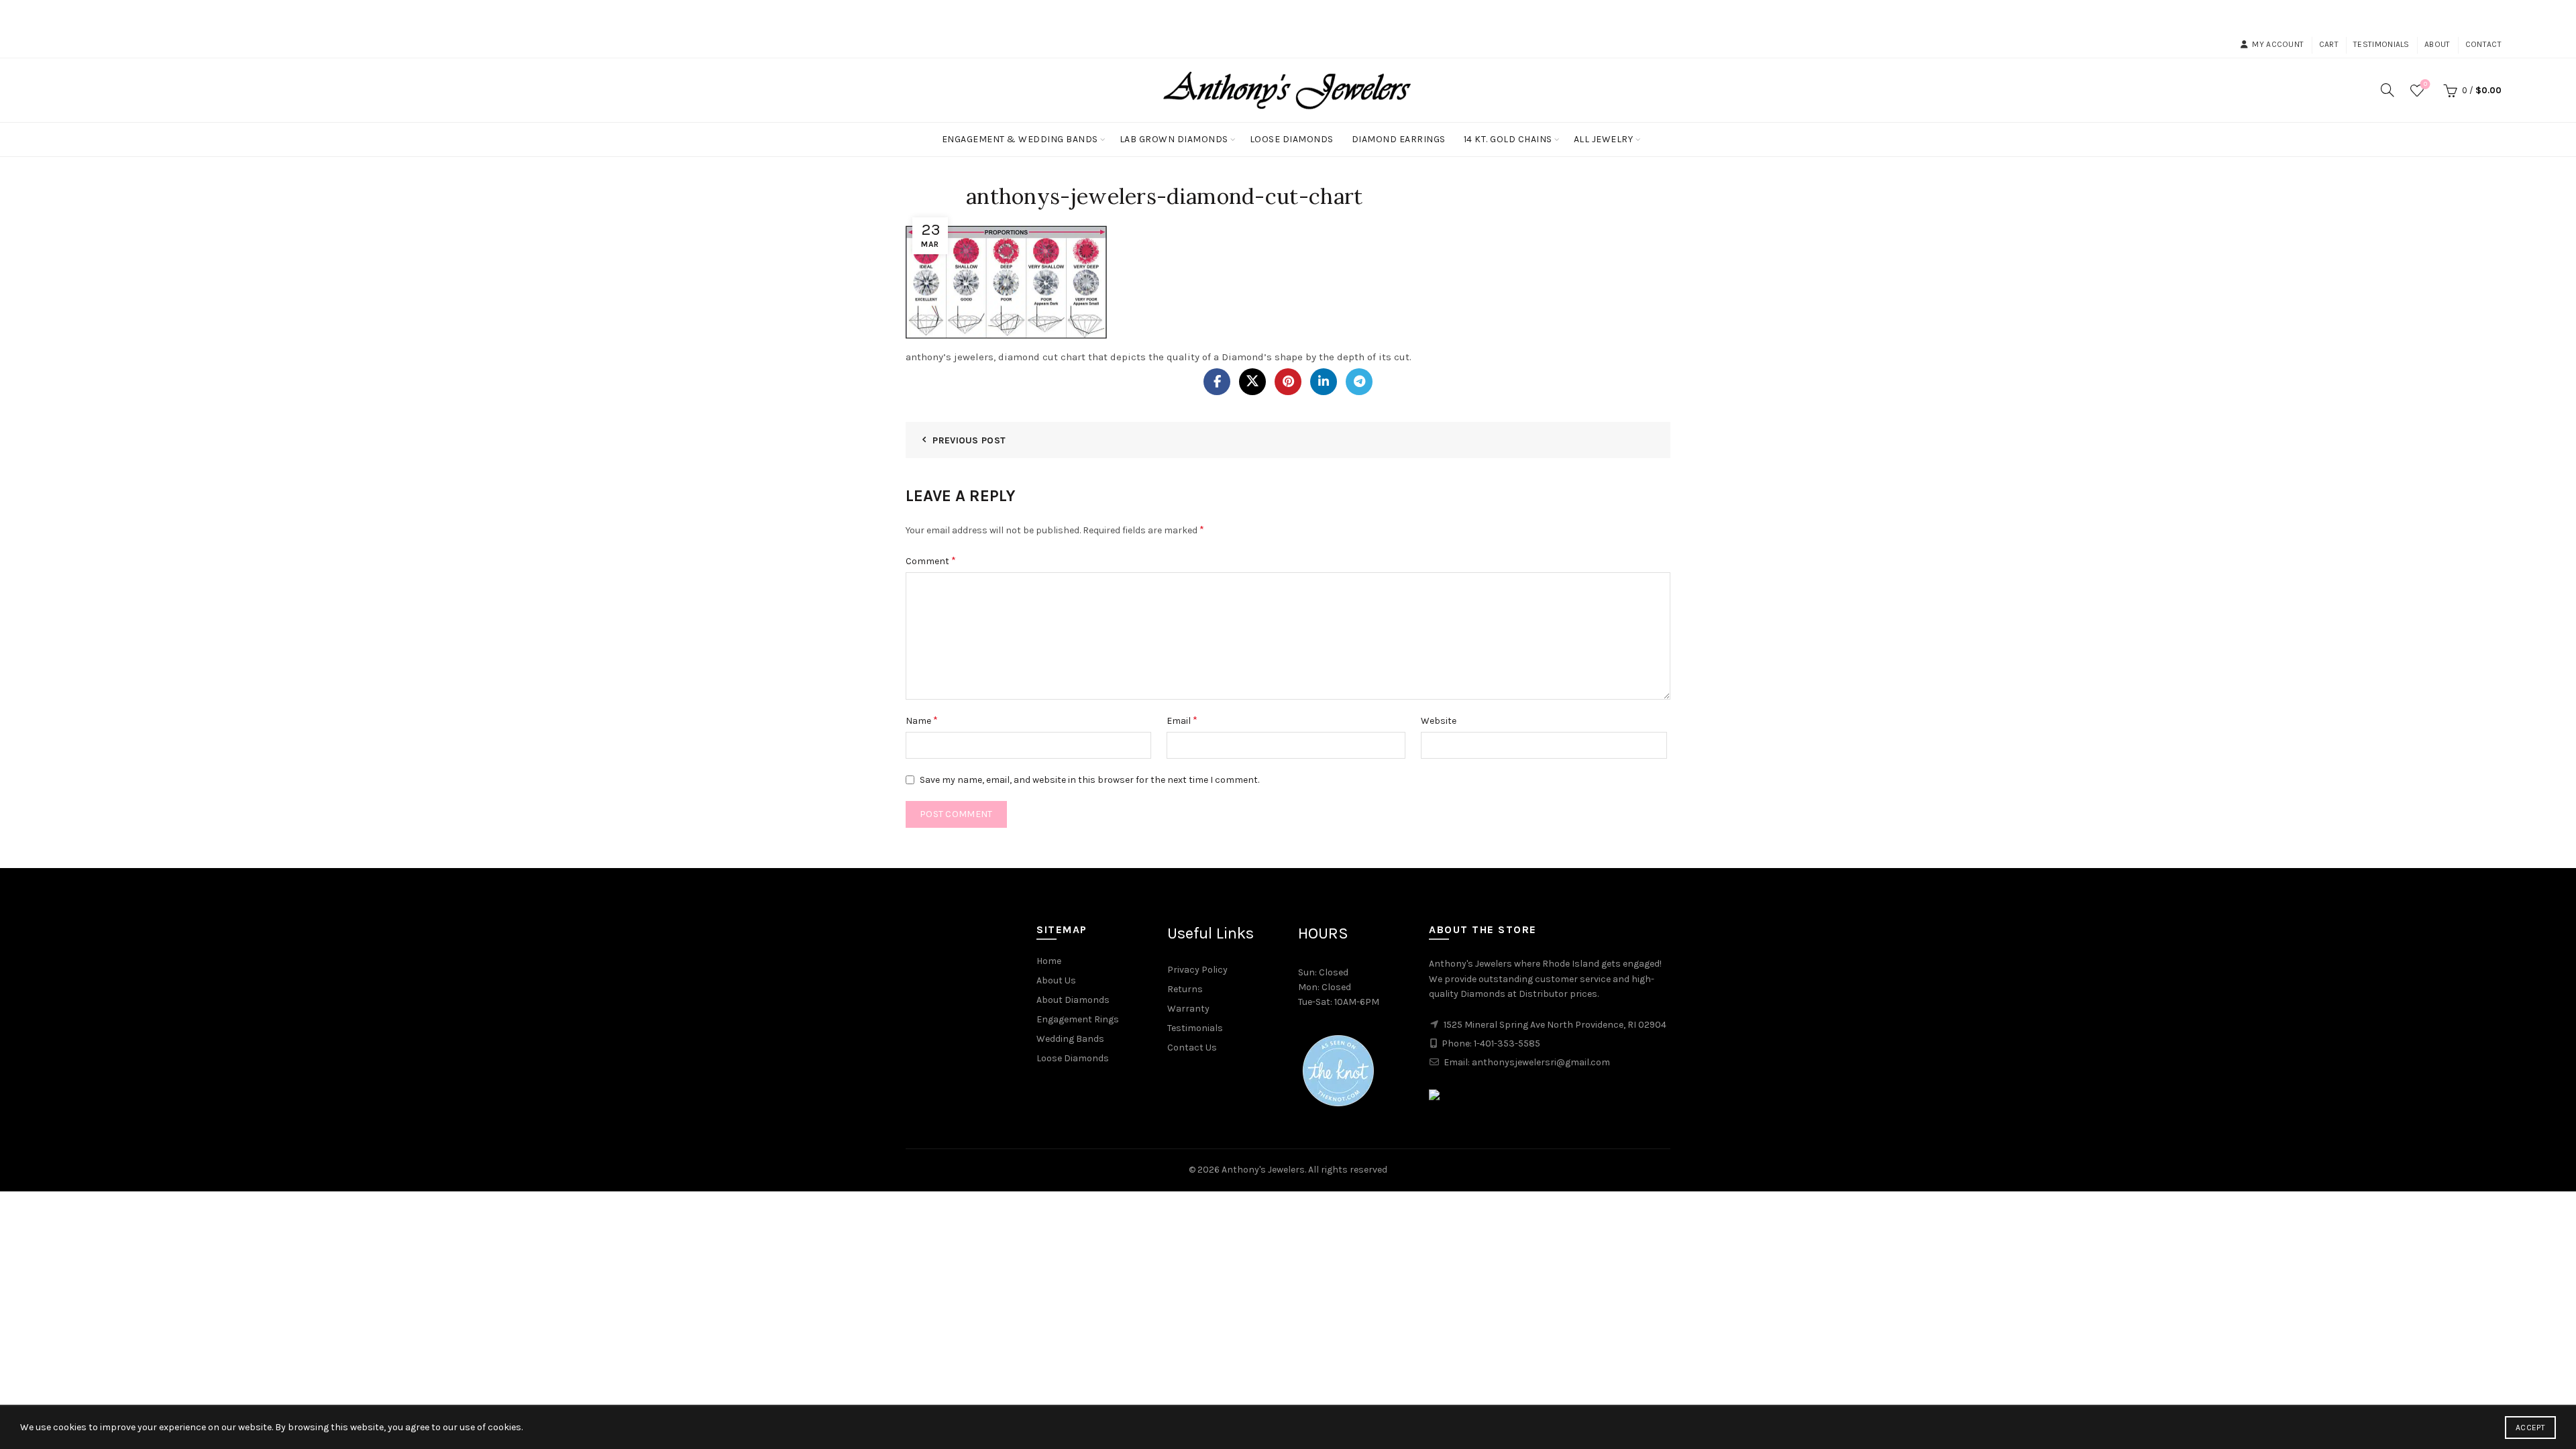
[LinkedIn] (1324, 382)
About (2437, 44)
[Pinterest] (1288, 382)
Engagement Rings (1078, 1019)
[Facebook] (1217, 382)
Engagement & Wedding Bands (1020, 139)
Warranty (1188, 1009)
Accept (2530, 1428)
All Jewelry (1604, 139)
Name (922, 720)
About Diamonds (1073, 1000)
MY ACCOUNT (2278, 44)
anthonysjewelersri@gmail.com (1541, 1062)
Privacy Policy (1197, 970)
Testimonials (2381, 44)
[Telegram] (1359, 382)
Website (1439, 721)
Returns (1185, 989)
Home (1049, 961)
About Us (1056, 980)
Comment (931, 560)
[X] (1252, 382)
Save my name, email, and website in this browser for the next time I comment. (1089, 780)
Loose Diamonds (1292, 139)
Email (1182, 720)
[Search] (2387, 90)
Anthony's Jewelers (1263, 1170)
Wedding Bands (1070, 1039)
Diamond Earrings (1399, 139)
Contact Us (1192, 1048)
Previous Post (969, 440)
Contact (2483, 44)
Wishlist (2425, 84)
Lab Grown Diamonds (1174, 139)
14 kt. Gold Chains (1508, 139)
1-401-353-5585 (1507, 1043)
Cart (2329, 44)
